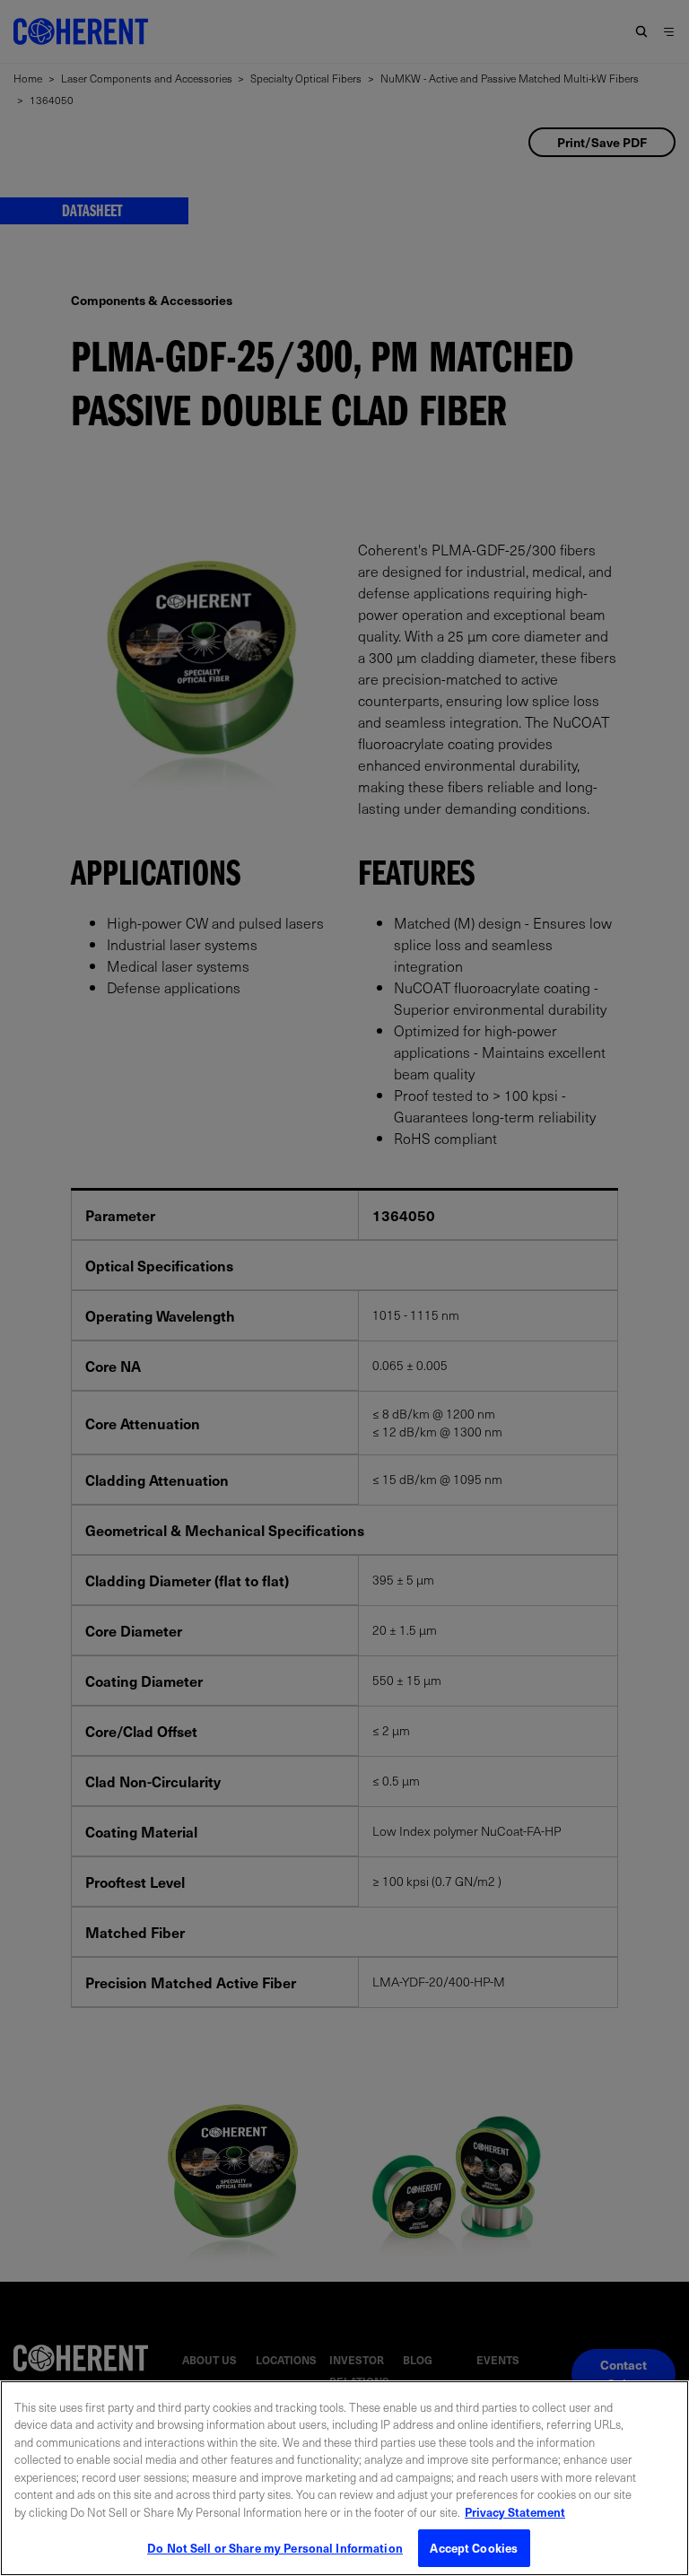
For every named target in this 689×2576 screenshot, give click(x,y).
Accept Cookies (474, 2548)
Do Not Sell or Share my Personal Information (275, 2548)
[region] (344, 2478)
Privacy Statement (515, 2512)
